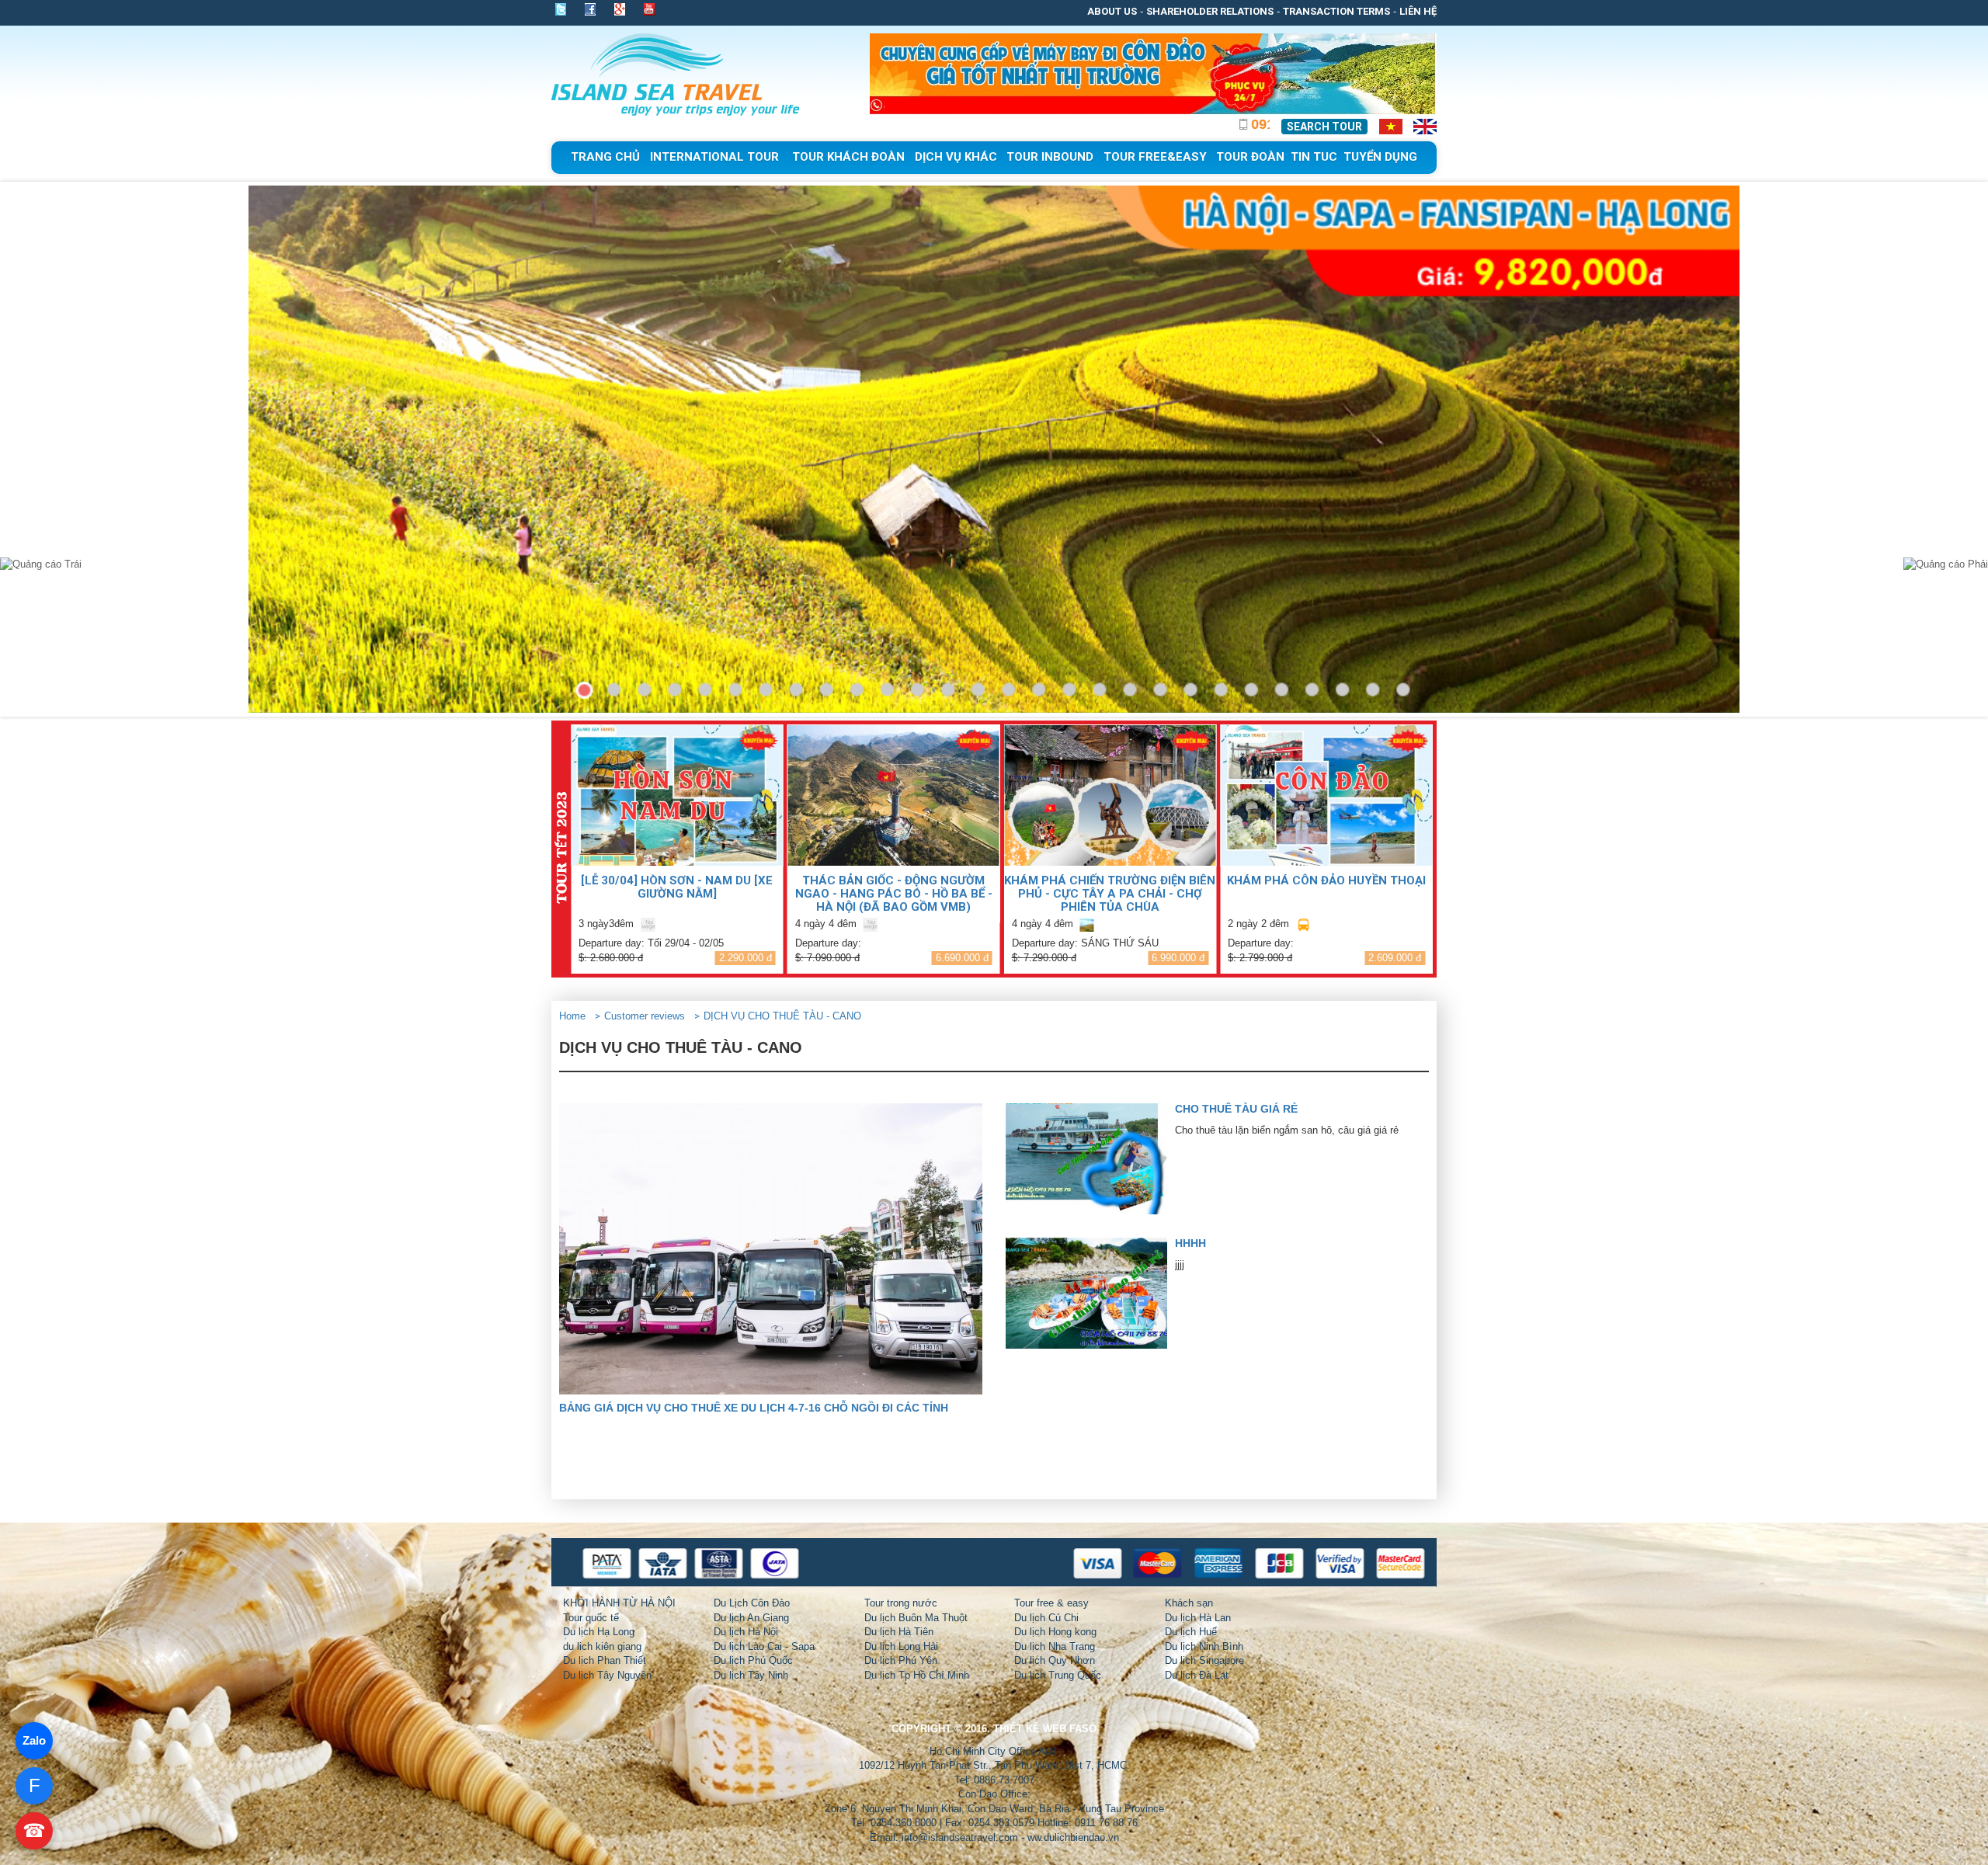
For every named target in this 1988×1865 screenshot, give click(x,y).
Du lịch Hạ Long (599, 1632)
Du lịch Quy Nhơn (1055, 1660)
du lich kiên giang (602, 1646)
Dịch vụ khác (956, 157)
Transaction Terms (1336, 11)
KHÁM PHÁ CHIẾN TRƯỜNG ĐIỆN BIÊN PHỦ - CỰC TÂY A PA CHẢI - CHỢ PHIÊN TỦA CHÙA (1110, 893)
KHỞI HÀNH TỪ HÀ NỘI (619, 1603)
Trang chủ (605, 157)
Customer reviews (645, 1016)
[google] (620, 9)
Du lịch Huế (1191, 1632)
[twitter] (565, 9)
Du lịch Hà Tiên (899, 1632)
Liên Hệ (1418, 11)
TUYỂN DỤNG (1380, 157)
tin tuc (1314, 157)
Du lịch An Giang (751, 1618)
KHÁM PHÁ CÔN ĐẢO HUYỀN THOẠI (1326, 880)
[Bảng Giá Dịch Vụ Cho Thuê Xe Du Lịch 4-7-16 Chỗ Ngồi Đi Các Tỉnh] (771, 1249)
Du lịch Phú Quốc (753, 1660)
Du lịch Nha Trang (1055, 1646)
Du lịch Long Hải (901, 1646)
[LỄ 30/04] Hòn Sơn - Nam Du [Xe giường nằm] (677, 887)
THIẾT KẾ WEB (1030, 1729)
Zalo (34, 1740)
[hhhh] (1090, 1293)
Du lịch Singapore (1204, 1660)
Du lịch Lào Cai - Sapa (764, 1646)
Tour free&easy (1155, 157)
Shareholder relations (1210, 11)
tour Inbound (1050, 157)
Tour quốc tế (591, 1618)
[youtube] (649, 11)
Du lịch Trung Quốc (1058, 1675)
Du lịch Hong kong (1055, 1632)
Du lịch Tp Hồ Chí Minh (917, 1675)
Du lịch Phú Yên (901, 1660)
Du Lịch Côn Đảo (752, 1603)
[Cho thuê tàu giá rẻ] (1090, 1159)
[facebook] (590, 9)
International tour (714, 157)
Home (572, 1016)
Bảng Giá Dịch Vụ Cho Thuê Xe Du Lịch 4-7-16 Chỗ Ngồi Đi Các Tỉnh (754, 1408)
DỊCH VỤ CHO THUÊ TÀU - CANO (782, 1016)
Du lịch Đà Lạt (1197, 1675)
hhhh (1190, 1243)
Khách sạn (1189, 1603)
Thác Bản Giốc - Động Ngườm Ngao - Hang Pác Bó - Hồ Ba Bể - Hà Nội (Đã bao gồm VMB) (894, 893)
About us (1112, 11)
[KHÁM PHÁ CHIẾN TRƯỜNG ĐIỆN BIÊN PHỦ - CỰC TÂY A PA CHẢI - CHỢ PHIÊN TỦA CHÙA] (1110, 795)
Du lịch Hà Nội (746, 1632)
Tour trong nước (901, 1603)
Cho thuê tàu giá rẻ (1236, 1109)
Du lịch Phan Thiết (605, 1660)
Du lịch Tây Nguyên (607, 1675)
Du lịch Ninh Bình (1204, 1646)
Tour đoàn (1250, 157)
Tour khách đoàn (848, 157)
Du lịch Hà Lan (1198, 1618)
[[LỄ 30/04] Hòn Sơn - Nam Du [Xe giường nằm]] (677, 795)
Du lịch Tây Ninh (751, 1675)
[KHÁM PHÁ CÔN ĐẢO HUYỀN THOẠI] (1326, 795)
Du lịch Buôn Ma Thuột (916, 1618)
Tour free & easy (1051, 1603)
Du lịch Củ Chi (1046, 1618)
